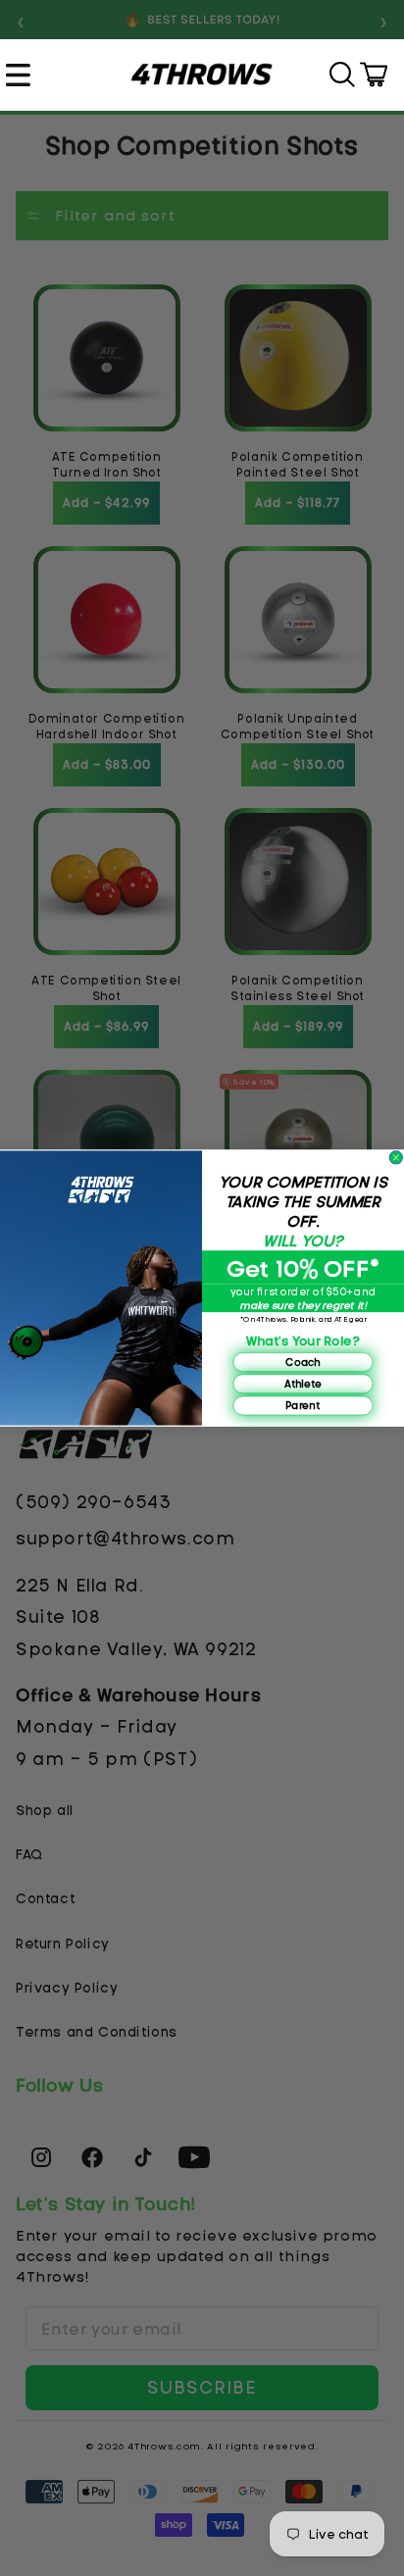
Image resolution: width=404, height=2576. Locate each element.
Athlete (303, 1383)
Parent (303, 1405)
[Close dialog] (396, 1158)
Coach (303, 1362)
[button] (21, 75)
